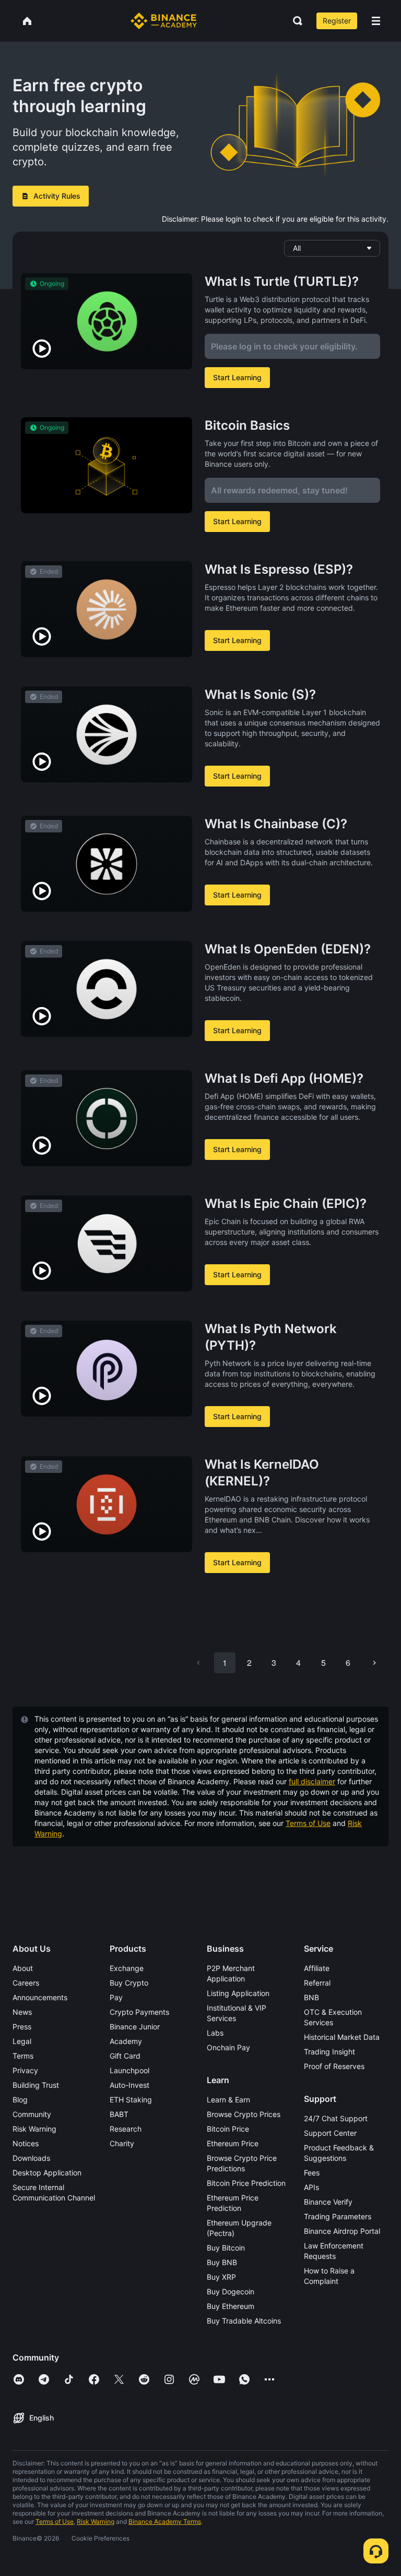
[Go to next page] (374, 1663)
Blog (20, 2100)
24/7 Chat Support (336, 2118)
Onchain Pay (228, 2047)
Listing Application (238, 1993)
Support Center (330, 2133)
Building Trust (36, 2085)
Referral (317, 1983)
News (22, 2012)
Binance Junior (135, 2027)
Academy (126, 2041)
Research (126, 2129)
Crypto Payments (139, 2012)
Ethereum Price (233, 2143)
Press (22, 2027)
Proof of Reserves (334, 2066)
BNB (311, 1997)
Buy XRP (221, 2277)
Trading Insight (329, 2052)
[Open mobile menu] (376, 21)
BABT (119, 2114)
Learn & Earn (228, 2100)
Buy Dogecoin (231, 2291)
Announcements (40, 1997)
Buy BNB (222, 2262)
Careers (26, 1983)
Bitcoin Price (228, 2129)
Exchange (127, 1968)
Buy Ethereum (231, 2306)
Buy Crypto (129, 1983)
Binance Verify (328, 2202)
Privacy (25, 2070)
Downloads (31, 2158)
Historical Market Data (342, 2037)
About (23, 1968)
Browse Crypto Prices (244, 2114)
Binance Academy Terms (165, 2521)
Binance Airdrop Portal (342, 2231)
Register (337, 21)
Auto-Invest (129, 2085)
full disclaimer (312, 1781)
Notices (26, 2143)
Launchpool (129, 2070)
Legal (22, 2041)
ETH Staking (131, 2100)
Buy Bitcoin (226, 2248)
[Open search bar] (294, 21)
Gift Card (125, 2056)
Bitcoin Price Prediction (246, 2183)
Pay (116, 1997)
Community (32, 2114)
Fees (312, 2173)
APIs (311, 2187)
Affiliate (317, 1968)
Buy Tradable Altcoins (244, 2321)
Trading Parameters (338, 2216)
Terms (23, 2056)
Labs (215, 2033)
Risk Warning (34, 2129)
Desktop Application (47, 2173)
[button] (376, 21)
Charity (122, 2143)
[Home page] (164, 21)
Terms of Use (308, 1823)
